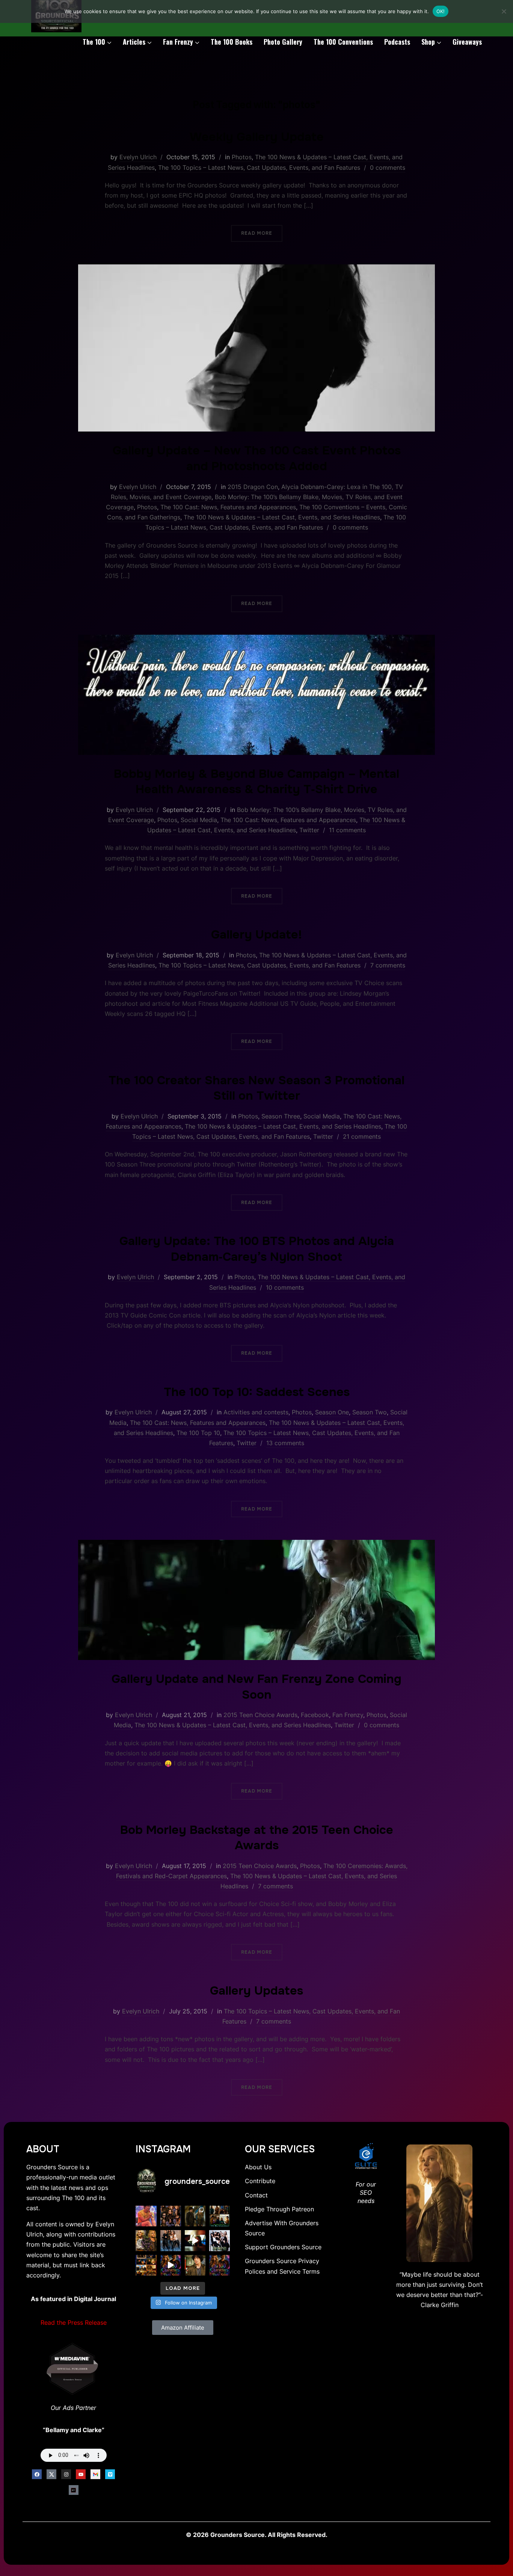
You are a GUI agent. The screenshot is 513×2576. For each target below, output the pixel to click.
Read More (257, 233)
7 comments (388, 965)
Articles (134, 42)
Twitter (309, 830)
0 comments (388, 168)
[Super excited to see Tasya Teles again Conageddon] (171, 2216)
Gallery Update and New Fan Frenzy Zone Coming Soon (256, 1687)
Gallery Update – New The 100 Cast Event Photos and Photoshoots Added (257, 458)
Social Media (199, 820)
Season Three (281, 1116)
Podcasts (397, 42)
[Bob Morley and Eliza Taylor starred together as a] (220, 2216)
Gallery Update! (256, 935)
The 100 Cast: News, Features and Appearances (228, 507)
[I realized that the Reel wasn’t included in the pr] (171, 2265)
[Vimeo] (110, 2474)
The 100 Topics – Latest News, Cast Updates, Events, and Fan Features (259, 168)
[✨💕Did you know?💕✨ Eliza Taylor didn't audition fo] (146, 2240)
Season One (332, 1412)
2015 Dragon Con (253, 487)
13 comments (285, 1443)
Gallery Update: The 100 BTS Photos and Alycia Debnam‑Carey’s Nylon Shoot (257, 1249)
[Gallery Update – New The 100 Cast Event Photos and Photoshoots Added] (256, 269)
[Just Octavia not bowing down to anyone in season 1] (195, 2240)
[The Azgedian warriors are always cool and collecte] (171, 2240)
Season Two (370, 1412)
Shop (428, 42)
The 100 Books (232, 42)
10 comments (285, 1287)
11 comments (347, 830)
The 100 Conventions (343, 42)
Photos (242, 157)
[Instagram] (66, 2474)
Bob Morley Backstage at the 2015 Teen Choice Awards (257, 1838)
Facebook (315, 1715)
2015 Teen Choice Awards (260, 1715)
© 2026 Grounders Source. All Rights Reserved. (257, 2535)
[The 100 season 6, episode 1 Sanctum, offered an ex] (146, 2265)
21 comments (362, 1136)
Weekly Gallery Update (257, 137)
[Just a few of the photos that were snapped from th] (146, 2216)
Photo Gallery (283, 42)
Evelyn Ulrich (138, 157)
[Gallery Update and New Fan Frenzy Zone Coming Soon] (256, 1545)
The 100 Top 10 (198, 1433)
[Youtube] (81, 2474)
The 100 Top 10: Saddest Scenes (257, 1392)
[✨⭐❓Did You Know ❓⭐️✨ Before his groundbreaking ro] (195, 2265)
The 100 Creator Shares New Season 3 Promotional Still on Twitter (256, 1088)
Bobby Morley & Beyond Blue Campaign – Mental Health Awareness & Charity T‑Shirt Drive (256, 782)
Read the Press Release (74, 2322)
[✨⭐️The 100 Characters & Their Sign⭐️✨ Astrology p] (220, 2265)
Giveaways (467, 42)
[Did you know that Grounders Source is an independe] (220, 2240)
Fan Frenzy (178, 42)
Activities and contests (256, 1412)
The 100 (94, 42)
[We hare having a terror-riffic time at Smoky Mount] (195, 2216)
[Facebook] (37, 2474)
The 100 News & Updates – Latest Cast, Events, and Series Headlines (282, 517)
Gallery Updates (256, 1991)
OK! (441, 11)
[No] (504, 11)
